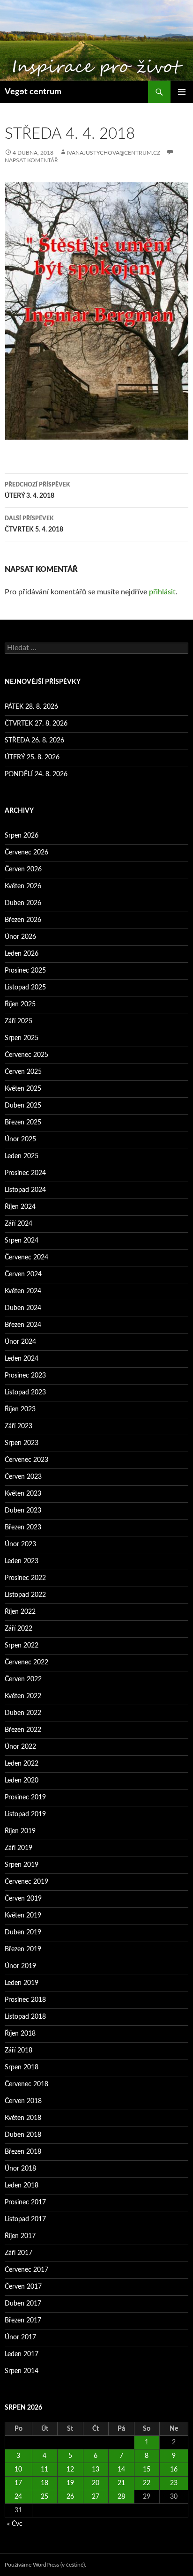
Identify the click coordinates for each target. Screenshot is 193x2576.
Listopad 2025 (25, 988)
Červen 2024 (23, 1274)
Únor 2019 (20, 1966)
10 (18, 2470)
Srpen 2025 (22, 1038)
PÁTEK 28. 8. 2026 (31, 707)
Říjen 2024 (20, 1207)
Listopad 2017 (25, 2219)
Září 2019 (19, 1848)
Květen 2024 (23, 1291)
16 (174, 2470)
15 (147, 2470)
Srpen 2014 (22, 2371)
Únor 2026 (20, 937)
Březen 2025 (23, 1123)
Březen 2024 (23, 1325)
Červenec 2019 (26, 1882)
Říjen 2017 (20, 2236)
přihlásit (162, 592)
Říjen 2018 (20, 2034)
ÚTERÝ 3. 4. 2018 (37, 490)
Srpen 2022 (22, 1646)
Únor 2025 (20, 1139)
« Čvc (15, 2524)
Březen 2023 (23, 1528)
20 (96, 2483)
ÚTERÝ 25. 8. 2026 (32, 757)
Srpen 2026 (22, 836)
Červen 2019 (23, 1899)
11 (45, 2470)
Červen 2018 (23, 2101)
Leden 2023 (22, 1561)
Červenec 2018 (26, 2084)
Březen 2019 (23, 1949)
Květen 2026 (23, 886)
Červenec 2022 (26, 1662)
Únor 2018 (20, 2169)
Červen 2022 (23, 1679)
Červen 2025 (23, 1072)
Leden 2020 (22, 1781)
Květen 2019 (23, 1916)
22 (147, 2483)
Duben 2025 (23, 1106)
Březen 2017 (23, 2321)
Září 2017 (19, 2253)
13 (96, 2470)
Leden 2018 (22, 2186)
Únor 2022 (20, 1747)
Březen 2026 (23, 920)
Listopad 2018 (25, 2017)
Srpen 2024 (22, 1241)
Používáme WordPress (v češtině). (45, 2565)
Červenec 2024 (26, 1258)
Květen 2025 (23, 1089)
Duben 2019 (23, 1932)
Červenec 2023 (26, 1460)
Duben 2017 (23, 2304)
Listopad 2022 (25, 1595)
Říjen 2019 (20, 1831)
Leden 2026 (22, 954)
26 (70, 2497)
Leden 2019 (22, 1983)
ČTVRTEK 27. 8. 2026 (36, 724)
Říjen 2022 (20, 1612)
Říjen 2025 (20, 1004)
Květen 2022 (23, 1696)
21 (121, 2483)
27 (96, 2497)
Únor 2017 (20, 2337)
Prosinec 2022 (25, 1578)
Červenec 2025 (26, 1055)
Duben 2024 (23, 1308)
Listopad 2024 (25, 1190)
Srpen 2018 (22, 2067)
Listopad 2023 (25, 1393)
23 (174, 2483)
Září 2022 (19, 1629)
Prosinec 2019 (25, 1797)
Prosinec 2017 (25, 2202)
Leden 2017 (22, 2354)
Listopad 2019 (25, 1814)
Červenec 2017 (26, 2270)
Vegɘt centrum (33, 92)
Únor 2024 (20, 1342)
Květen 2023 (23, 1494)
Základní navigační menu (182, 92)
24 (18, 2497)
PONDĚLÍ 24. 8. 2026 (36, 774)
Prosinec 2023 (25, 1376)
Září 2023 (19, 1426)
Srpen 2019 (22, 1865)
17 (18, 2483)
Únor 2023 (20, 1544)
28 (121, 2497)
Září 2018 (19, 2051)
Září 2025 (19, 1021)
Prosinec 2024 (25, 1173)
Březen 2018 (23, 2152)
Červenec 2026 (26, 853)
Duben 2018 (23, 2135)
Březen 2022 (23, 1730)
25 (45, 2497)
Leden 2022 (22, 1764)
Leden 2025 (22, 1156)
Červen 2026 (23, 869)
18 (45, 2483)
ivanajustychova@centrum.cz (114, 153)
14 (121, 2470)
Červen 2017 (23, 2287)
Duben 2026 (23, 903)
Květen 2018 (23, 2118)
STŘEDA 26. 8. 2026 (34, 741)
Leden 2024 (22, 1359)
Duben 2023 (23, 1511)
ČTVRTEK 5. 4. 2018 (34, 524)
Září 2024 (19, 1224)
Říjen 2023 (20, 1409)
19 (70, 2483)
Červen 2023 (23, 1477)
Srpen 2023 (22, 1443)
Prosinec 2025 (25, 971)
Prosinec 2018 (25, 2000)
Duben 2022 (23, 1713)
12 (70, 2470)
